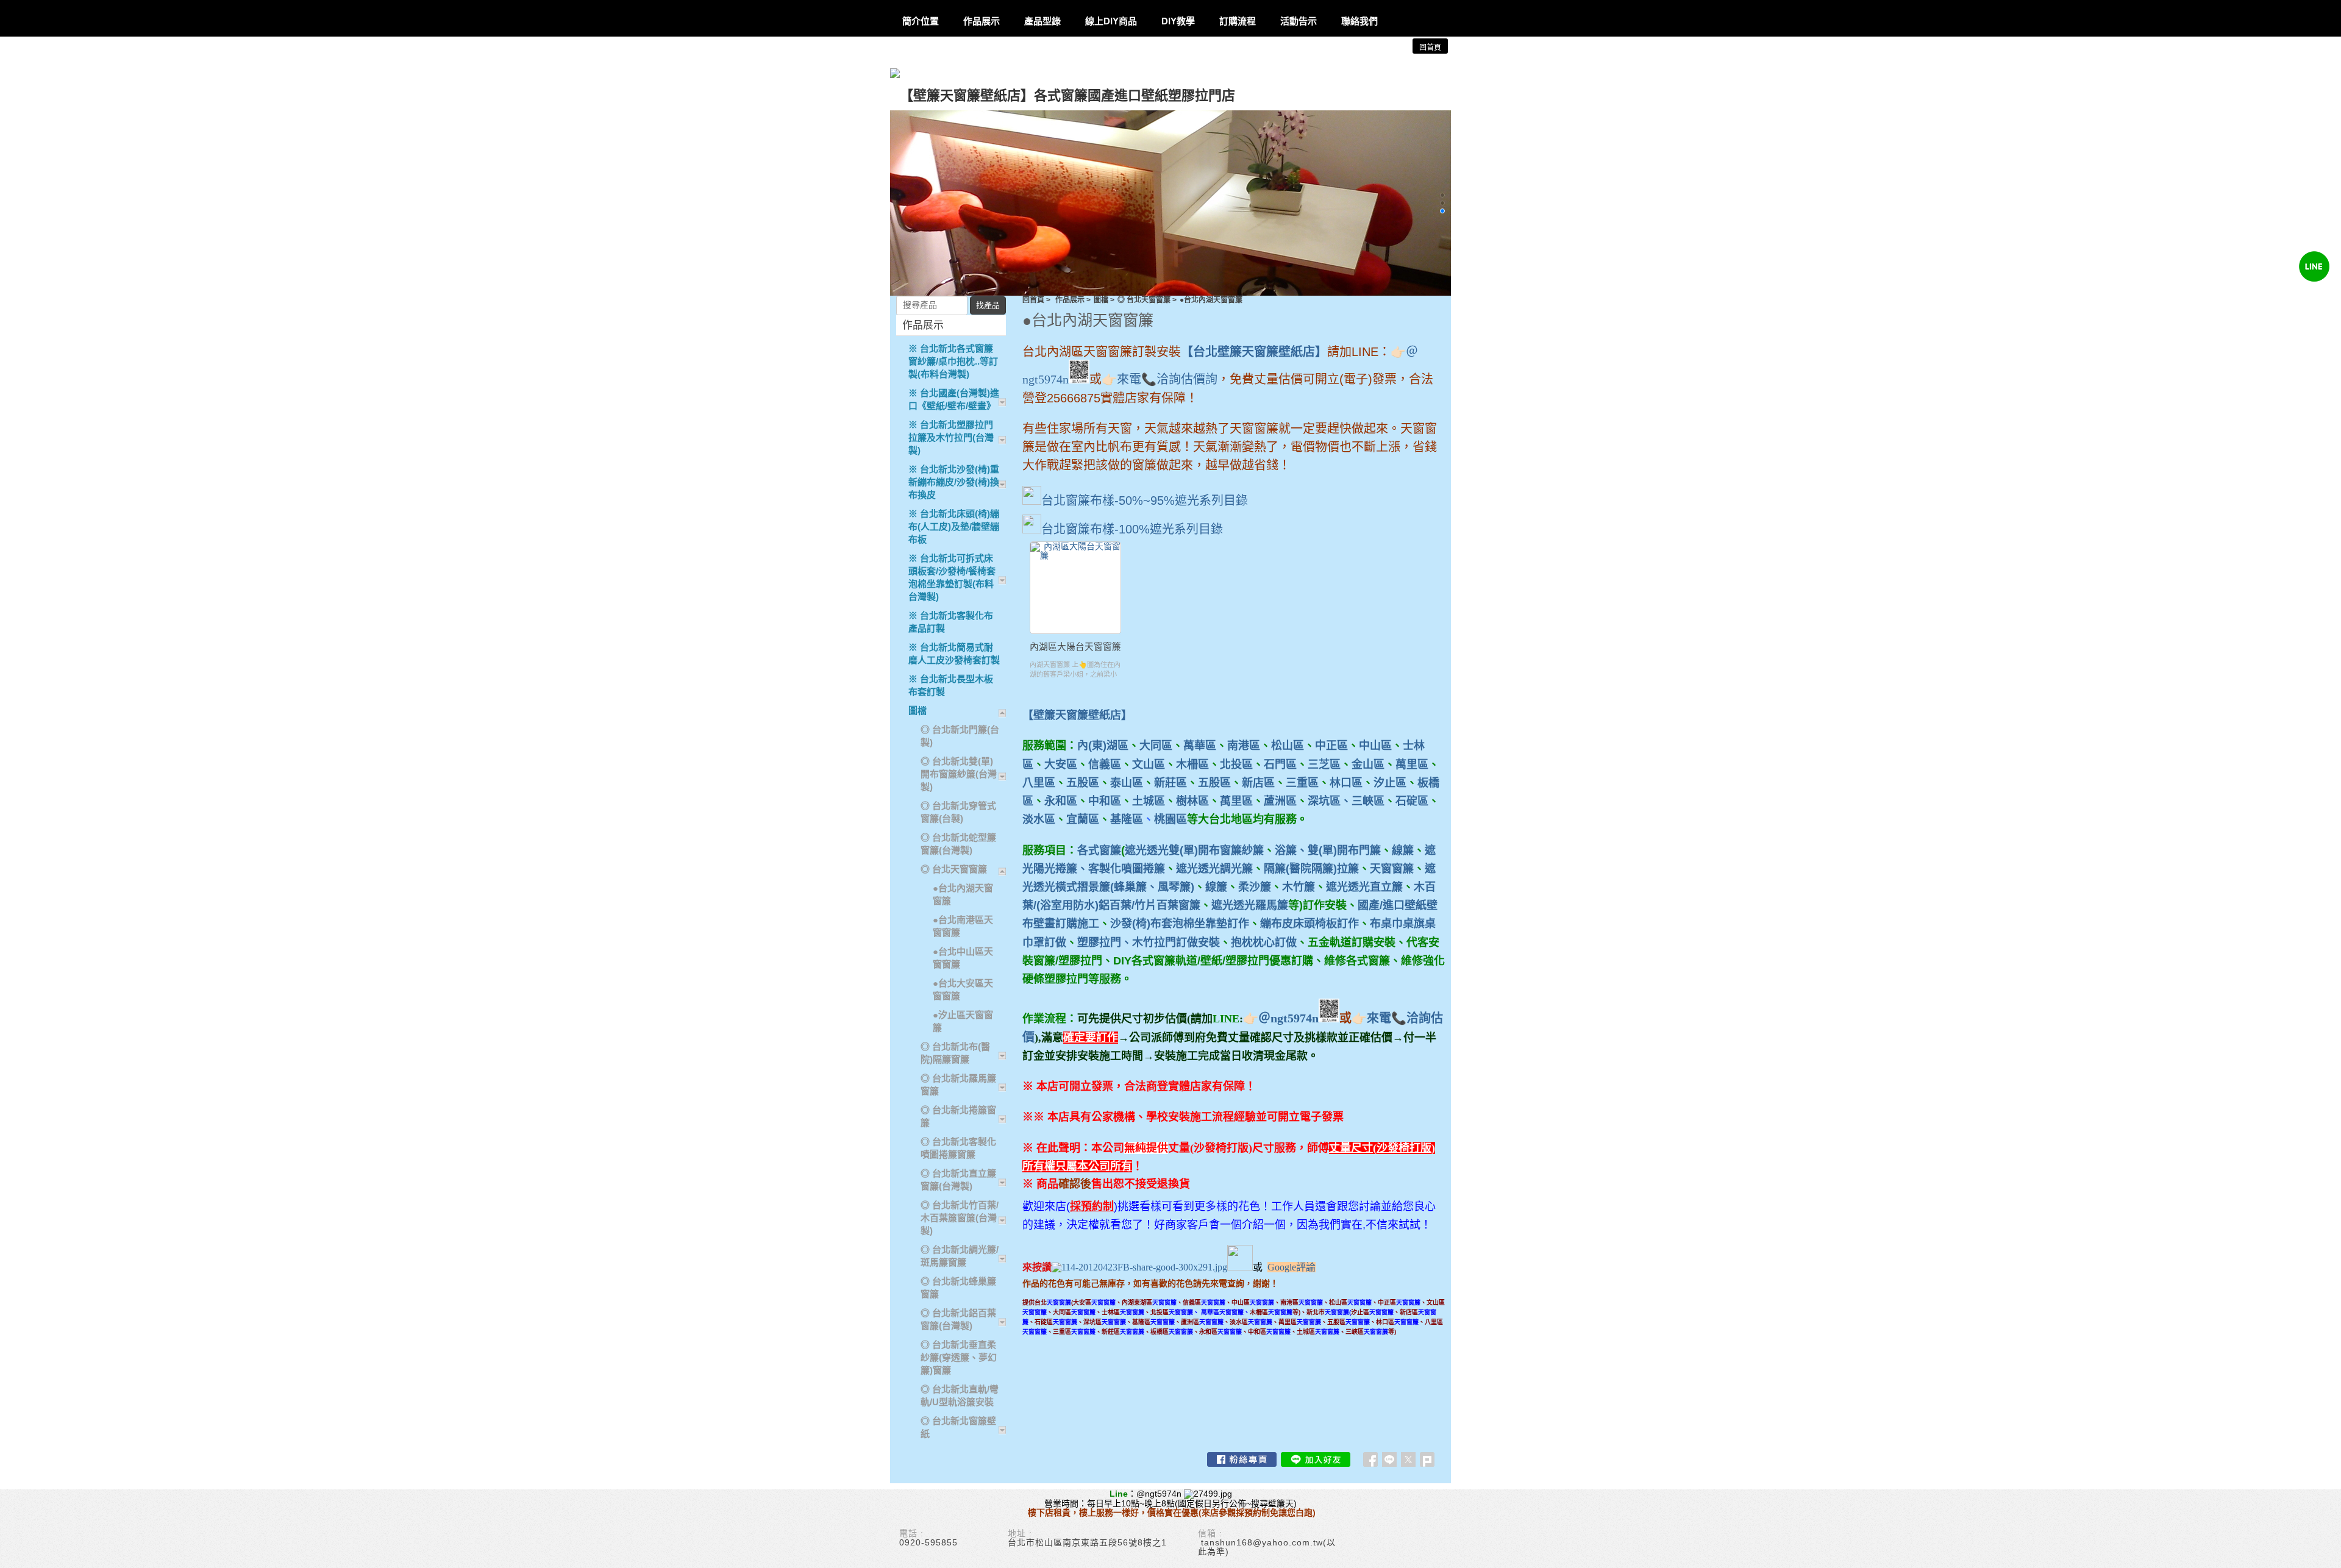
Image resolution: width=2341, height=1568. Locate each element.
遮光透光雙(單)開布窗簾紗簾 (1194, 850)
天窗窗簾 (1392, 869)
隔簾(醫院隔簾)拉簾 (1311, 869)
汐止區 (1390, 783)
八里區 (1039, 783)
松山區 (1288, 746)
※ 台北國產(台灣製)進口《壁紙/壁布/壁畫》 (954, 399)
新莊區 (1170, 783)
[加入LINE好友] (1316, 1459)
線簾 (1403, 850)
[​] (1240, 1267)
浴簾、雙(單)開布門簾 (1328, 850)
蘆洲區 (1280, 801)
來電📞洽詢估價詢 (1167, 379)
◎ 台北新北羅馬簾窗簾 (958, 1085)
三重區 (1302, 783)
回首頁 (1033, 300)
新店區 (1258, 783)
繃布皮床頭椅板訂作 (1309, 924)
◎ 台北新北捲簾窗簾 (958, 1116)
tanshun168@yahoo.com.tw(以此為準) (1267, 1547)
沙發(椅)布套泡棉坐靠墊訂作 (1180, 924)
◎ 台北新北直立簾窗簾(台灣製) (958, 1180)
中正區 (1331, 746)
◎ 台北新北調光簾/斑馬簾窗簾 (960, 1256)
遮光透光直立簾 (1364, 887)
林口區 (1346, 783)
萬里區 (1412, 764)
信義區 (1105, 764)
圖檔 (1101, 300)
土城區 (1149, 801)
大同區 (1156, 746)
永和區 (1061, 801)
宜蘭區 (1083, 819)
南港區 (1244, 746)
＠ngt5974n (1288, 1018)
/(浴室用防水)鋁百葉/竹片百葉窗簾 (1117, 905)
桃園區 (1170, 819)
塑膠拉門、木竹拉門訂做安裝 (1149, 943)
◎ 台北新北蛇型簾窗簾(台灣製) (958, 844)
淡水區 (1039, 819)
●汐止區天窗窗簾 (963, 1021)
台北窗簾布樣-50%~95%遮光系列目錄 (1145, 501)
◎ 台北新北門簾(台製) (960, 736)
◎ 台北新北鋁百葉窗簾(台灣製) (958, 1319)
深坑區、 (1330, 801)
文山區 (1149, 764)
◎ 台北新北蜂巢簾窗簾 (958, 1288)
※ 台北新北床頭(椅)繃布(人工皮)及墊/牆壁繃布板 (954, 526)
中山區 (1375, 746)
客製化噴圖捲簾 (1127, 869)
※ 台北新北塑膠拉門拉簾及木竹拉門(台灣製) (951, 437)
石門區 (1280, 764)
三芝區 (1324, 764)
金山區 (1368, 764)
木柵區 (1192, 764)
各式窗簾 (1099, 850)
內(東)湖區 (1103, 746)
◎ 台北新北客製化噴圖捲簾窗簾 (958, 1148)
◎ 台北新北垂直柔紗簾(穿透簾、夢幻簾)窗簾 (959, 1357)
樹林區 (1192, 801)
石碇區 (1412, 801)
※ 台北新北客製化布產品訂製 (951, 622)
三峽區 (1368, 801)
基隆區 (1127, 819)
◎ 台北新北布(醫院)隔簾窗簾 (955, 1053)
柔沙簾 (1255, 887)
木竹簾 (1299, 887)
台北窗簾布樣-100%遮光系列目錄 (1132, 529)
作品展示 (1070, 300)
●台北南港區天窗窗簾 (963, 926)
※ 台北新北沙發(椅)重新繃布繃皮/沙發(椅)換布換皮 (954, 482)
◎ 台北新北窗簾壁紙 (958, 1427)
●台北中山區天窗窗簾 (963, 958)
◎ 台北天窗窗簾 (1144, 300)
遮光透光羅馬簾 (1250, 905)
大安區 (1061, 764)
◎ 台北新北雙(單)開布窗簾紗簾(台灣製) (959, 774)
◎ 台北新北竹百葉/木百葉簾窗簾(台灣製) (960, 1218)
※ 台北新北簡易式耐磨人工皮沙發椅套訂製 (954, 654)
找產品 (988, 305)
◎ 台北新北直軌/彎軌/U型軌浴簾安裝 (960, 1395)
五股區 (1083, 783)
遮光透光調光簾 (1214, 869)
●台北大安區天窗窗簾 (963, 989)
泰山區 (1127, 783)
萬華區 (1200, 746)
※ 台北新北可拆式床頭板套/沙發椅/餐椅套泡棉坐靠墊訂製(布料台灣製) (952, 577)
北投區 (1236, 764)
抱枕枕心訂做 (1264, 943)
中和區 (1105, 801)
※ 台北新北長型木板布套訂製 (951, 685)
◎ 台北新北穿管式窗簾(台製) (958, 812)
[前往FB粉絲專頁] (1242, 1459)
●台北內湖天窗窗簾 (963, 894)
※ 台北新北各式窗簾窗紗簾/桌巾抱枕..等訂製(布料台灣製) (953, 361)
